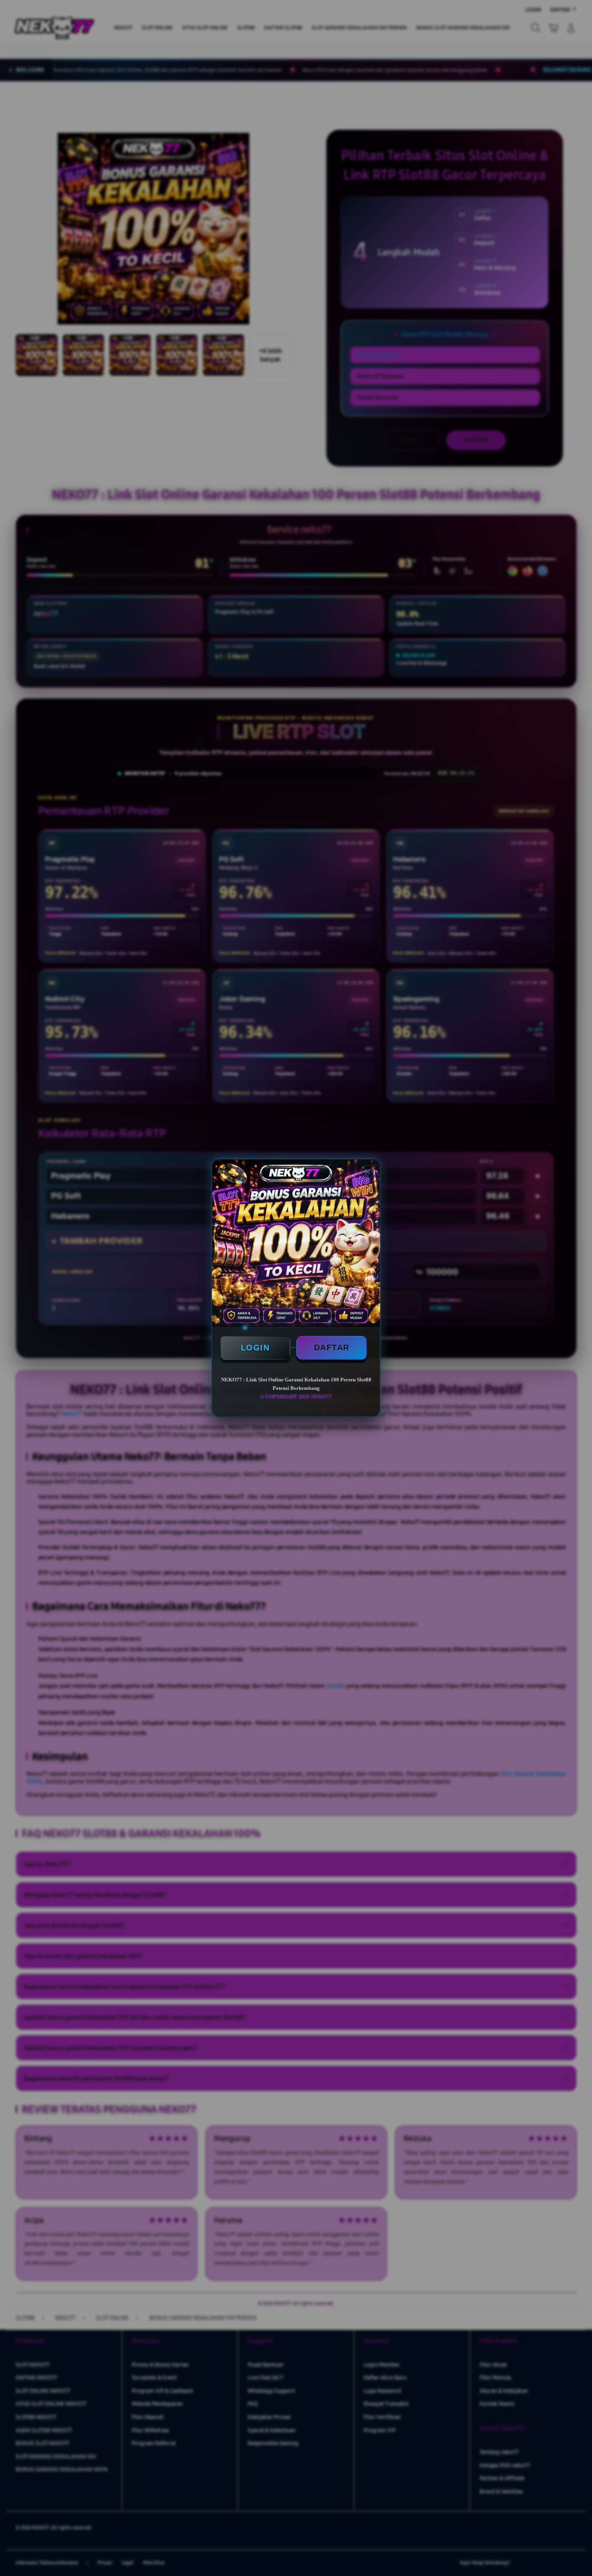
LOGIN (255, 1348)
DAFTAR (332, 1348)
